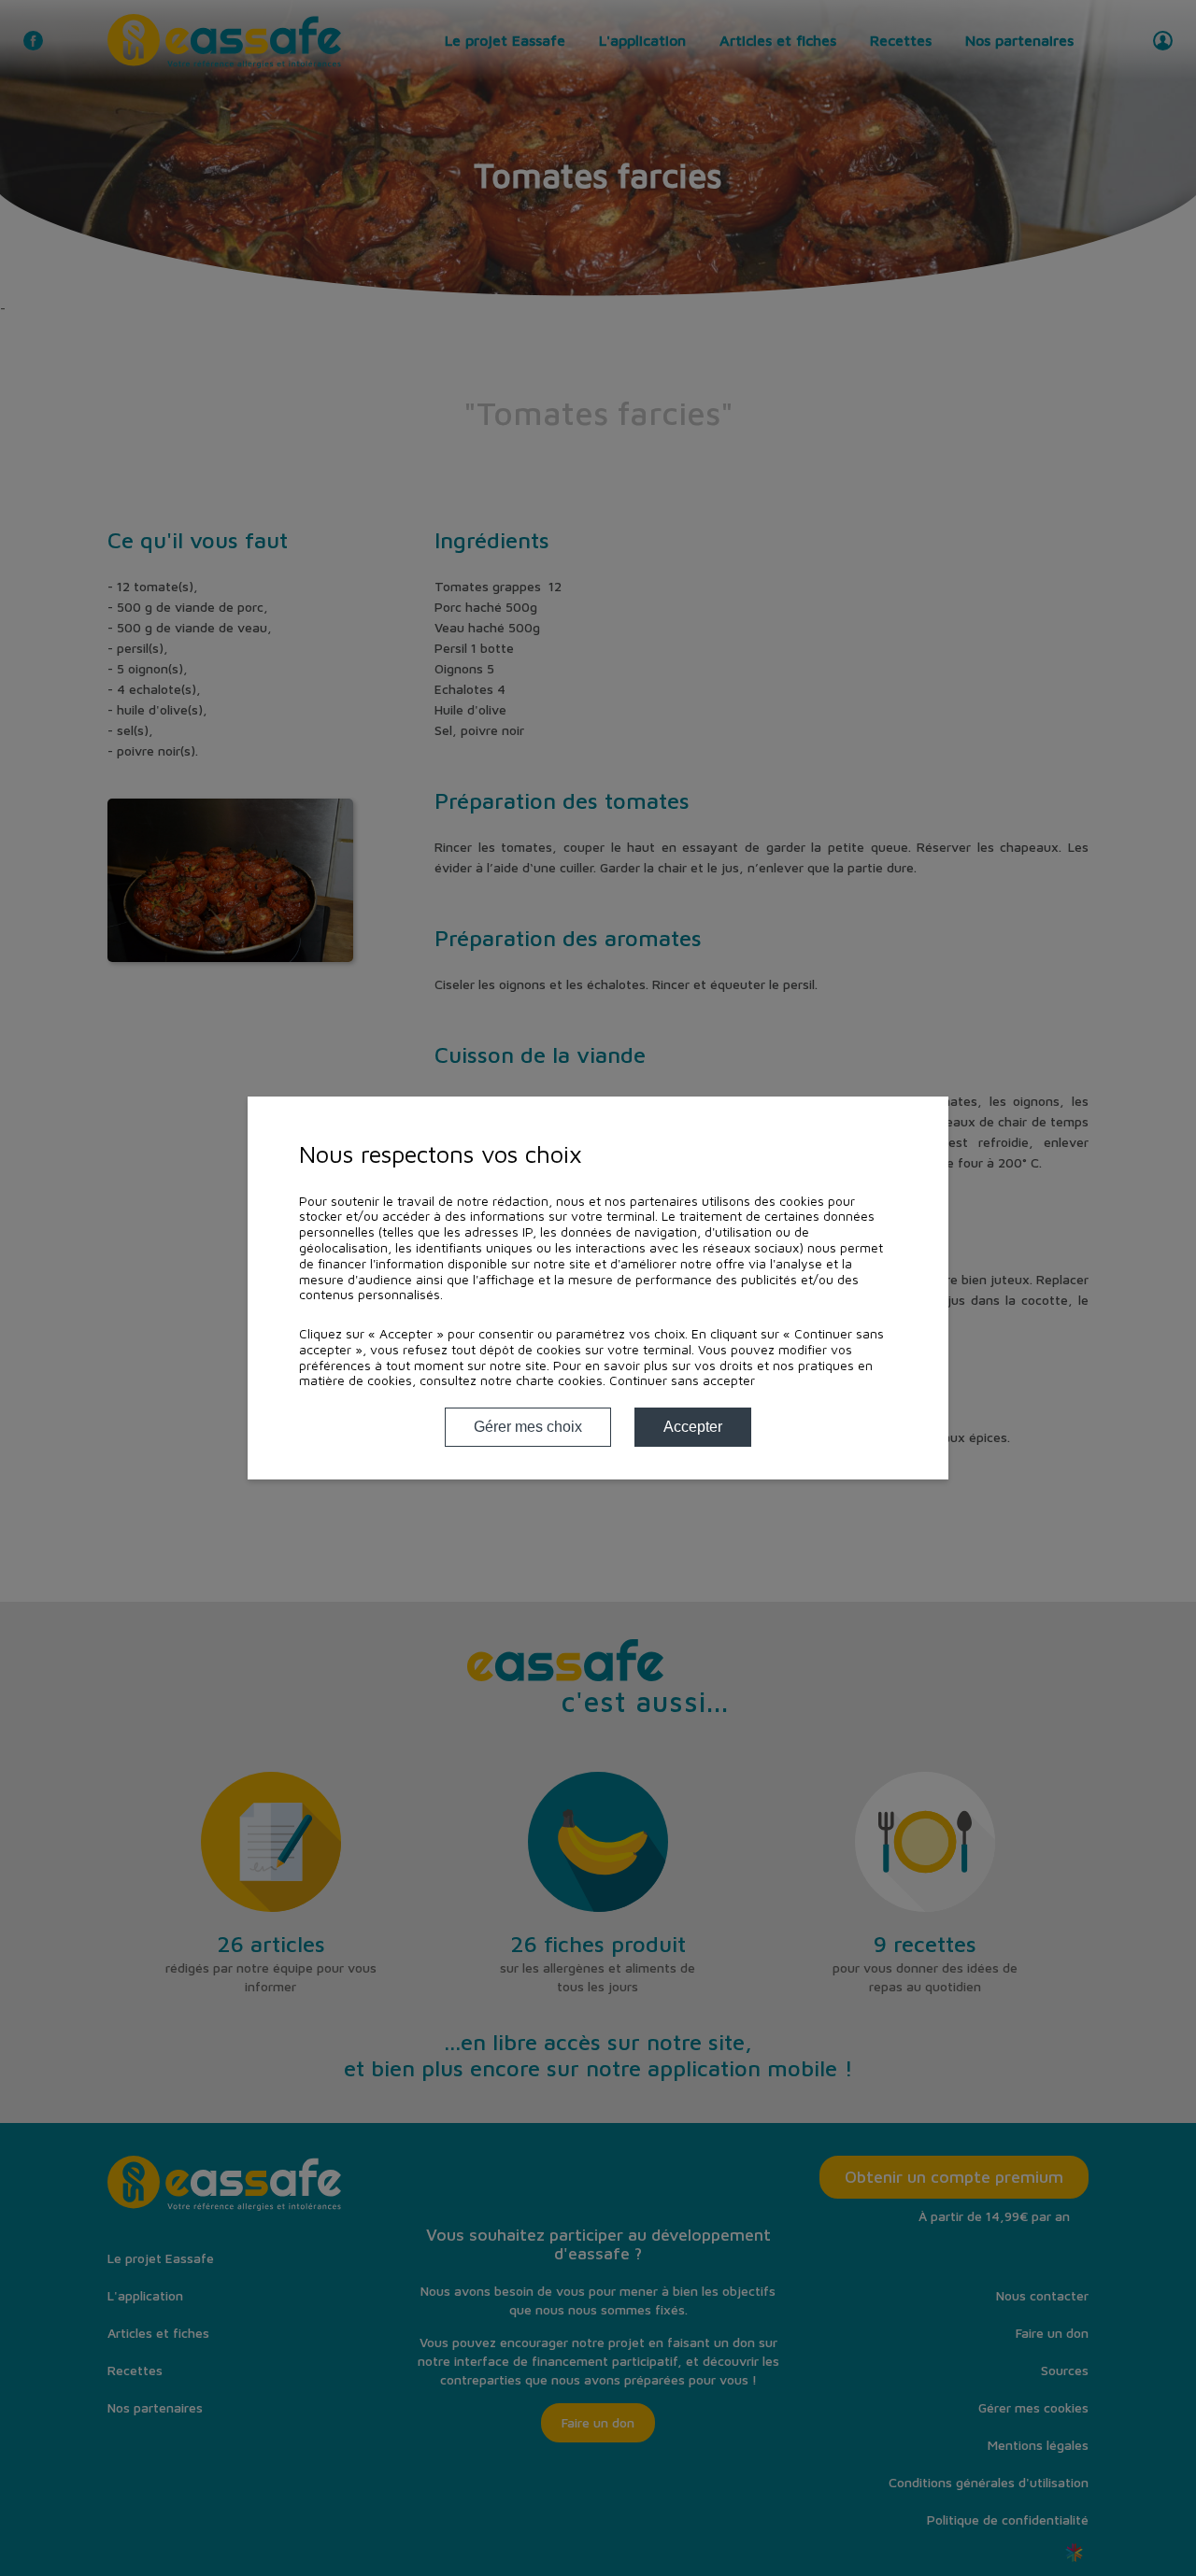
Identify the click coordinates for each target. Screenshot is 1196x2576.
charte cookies (559, 1380)
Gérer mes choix (528, 1427)
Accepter (693, 1427)
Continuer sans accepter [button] (682, 1380)
